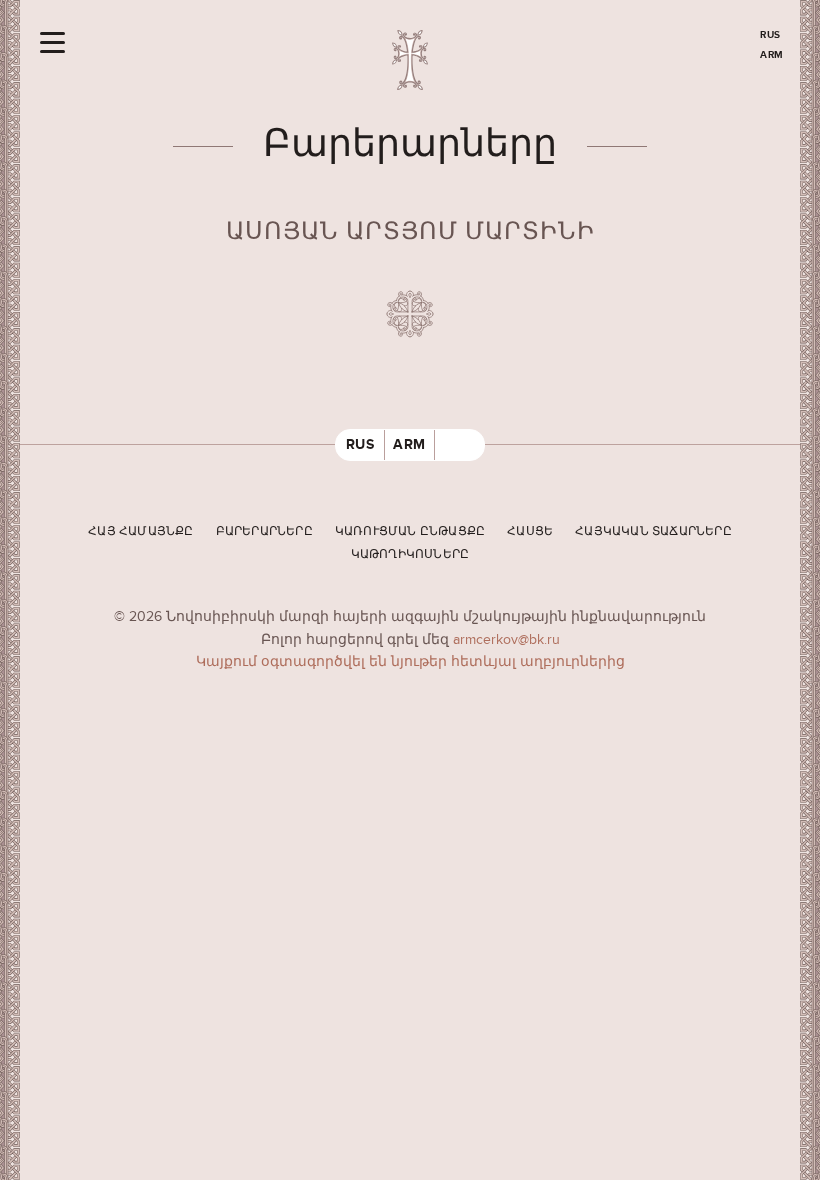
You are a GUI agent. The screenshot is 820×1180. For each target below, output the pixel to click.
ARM (772, 55)
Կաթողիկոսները (410, 554)
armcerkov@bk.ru (506, 639)
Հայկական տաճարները (653, 531)
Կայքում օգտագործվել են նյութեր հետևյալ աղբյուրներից (410, 661)
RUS (770, 35)
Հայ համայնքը (140, 531)
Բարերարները (264, 531)
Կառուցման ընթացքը (410, 531)
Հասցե (530, 531)
